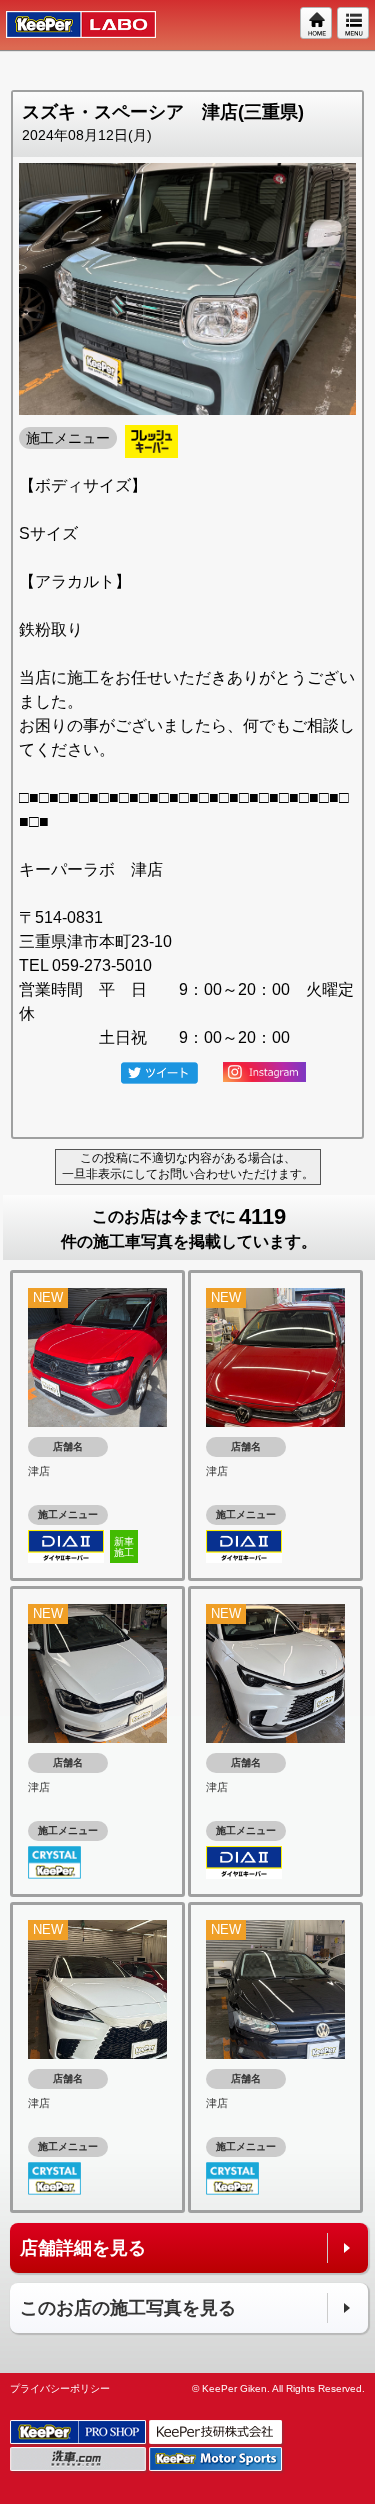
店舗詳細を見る (83, 2248)
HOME (317, 24)
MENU (354, 24)
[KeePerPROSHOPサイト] (79, 2432)
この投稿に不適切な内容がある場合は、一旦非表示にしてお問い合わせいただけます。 (188, 1166)
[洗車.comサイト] (79, 2459)
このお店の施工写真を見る (128, 2308)
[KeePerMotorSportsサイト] (217, 2459)
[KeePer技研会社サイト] (217, 2432)
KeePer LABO (71, 25)
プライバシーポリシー (60, 2388)
